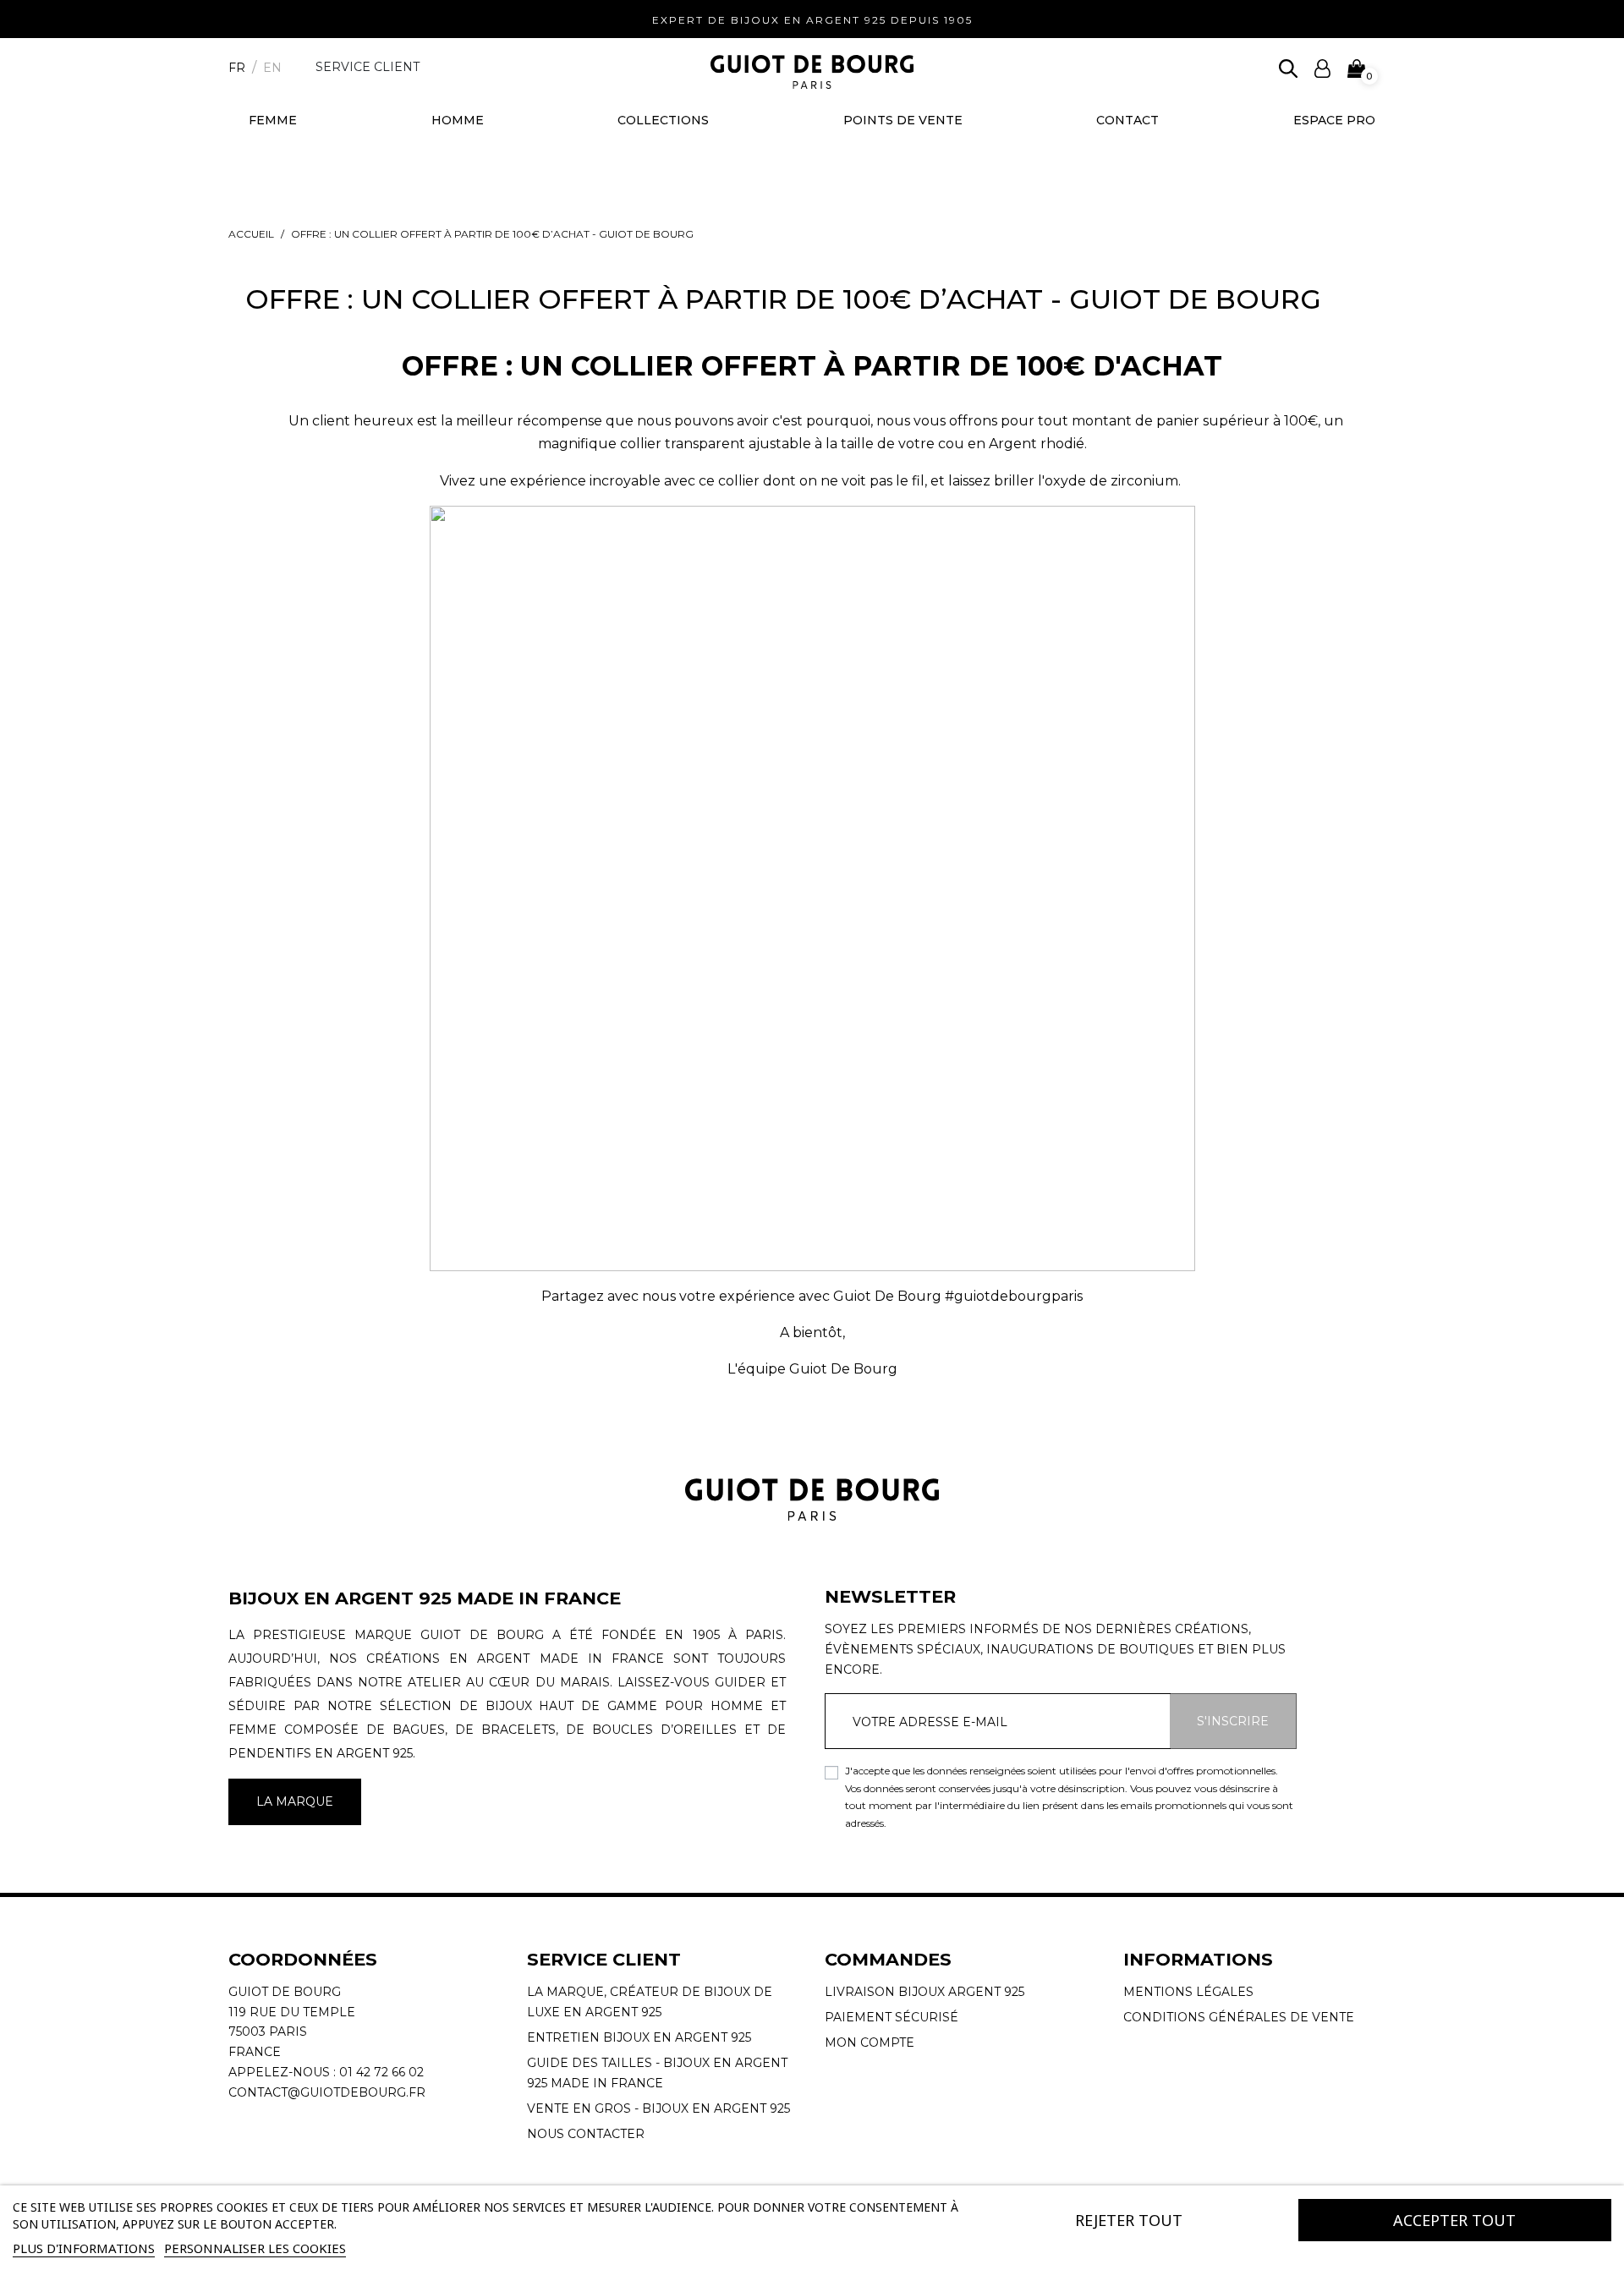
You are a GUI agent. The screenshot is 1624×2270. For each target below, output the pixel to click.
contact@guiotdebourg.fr (327, 2092)
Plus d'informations (84, 2248)
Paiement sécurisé (892, 2017)
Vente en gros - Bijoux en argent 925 (658, 2108)
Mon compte (870, 2042)
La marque (295, 1801)
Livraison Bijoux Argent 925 (924, 1992)
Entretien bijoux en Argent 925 (639, 2037)
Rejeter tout (1129, 2220)
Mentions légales (1188, 1992)
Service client (368, 67)
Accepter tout (1454, 2220)
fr (237, 68)
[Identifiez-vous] (1322, 67)
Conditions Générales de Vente (1239, 2017)
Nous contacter (586, 2134)
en (272, 68)
